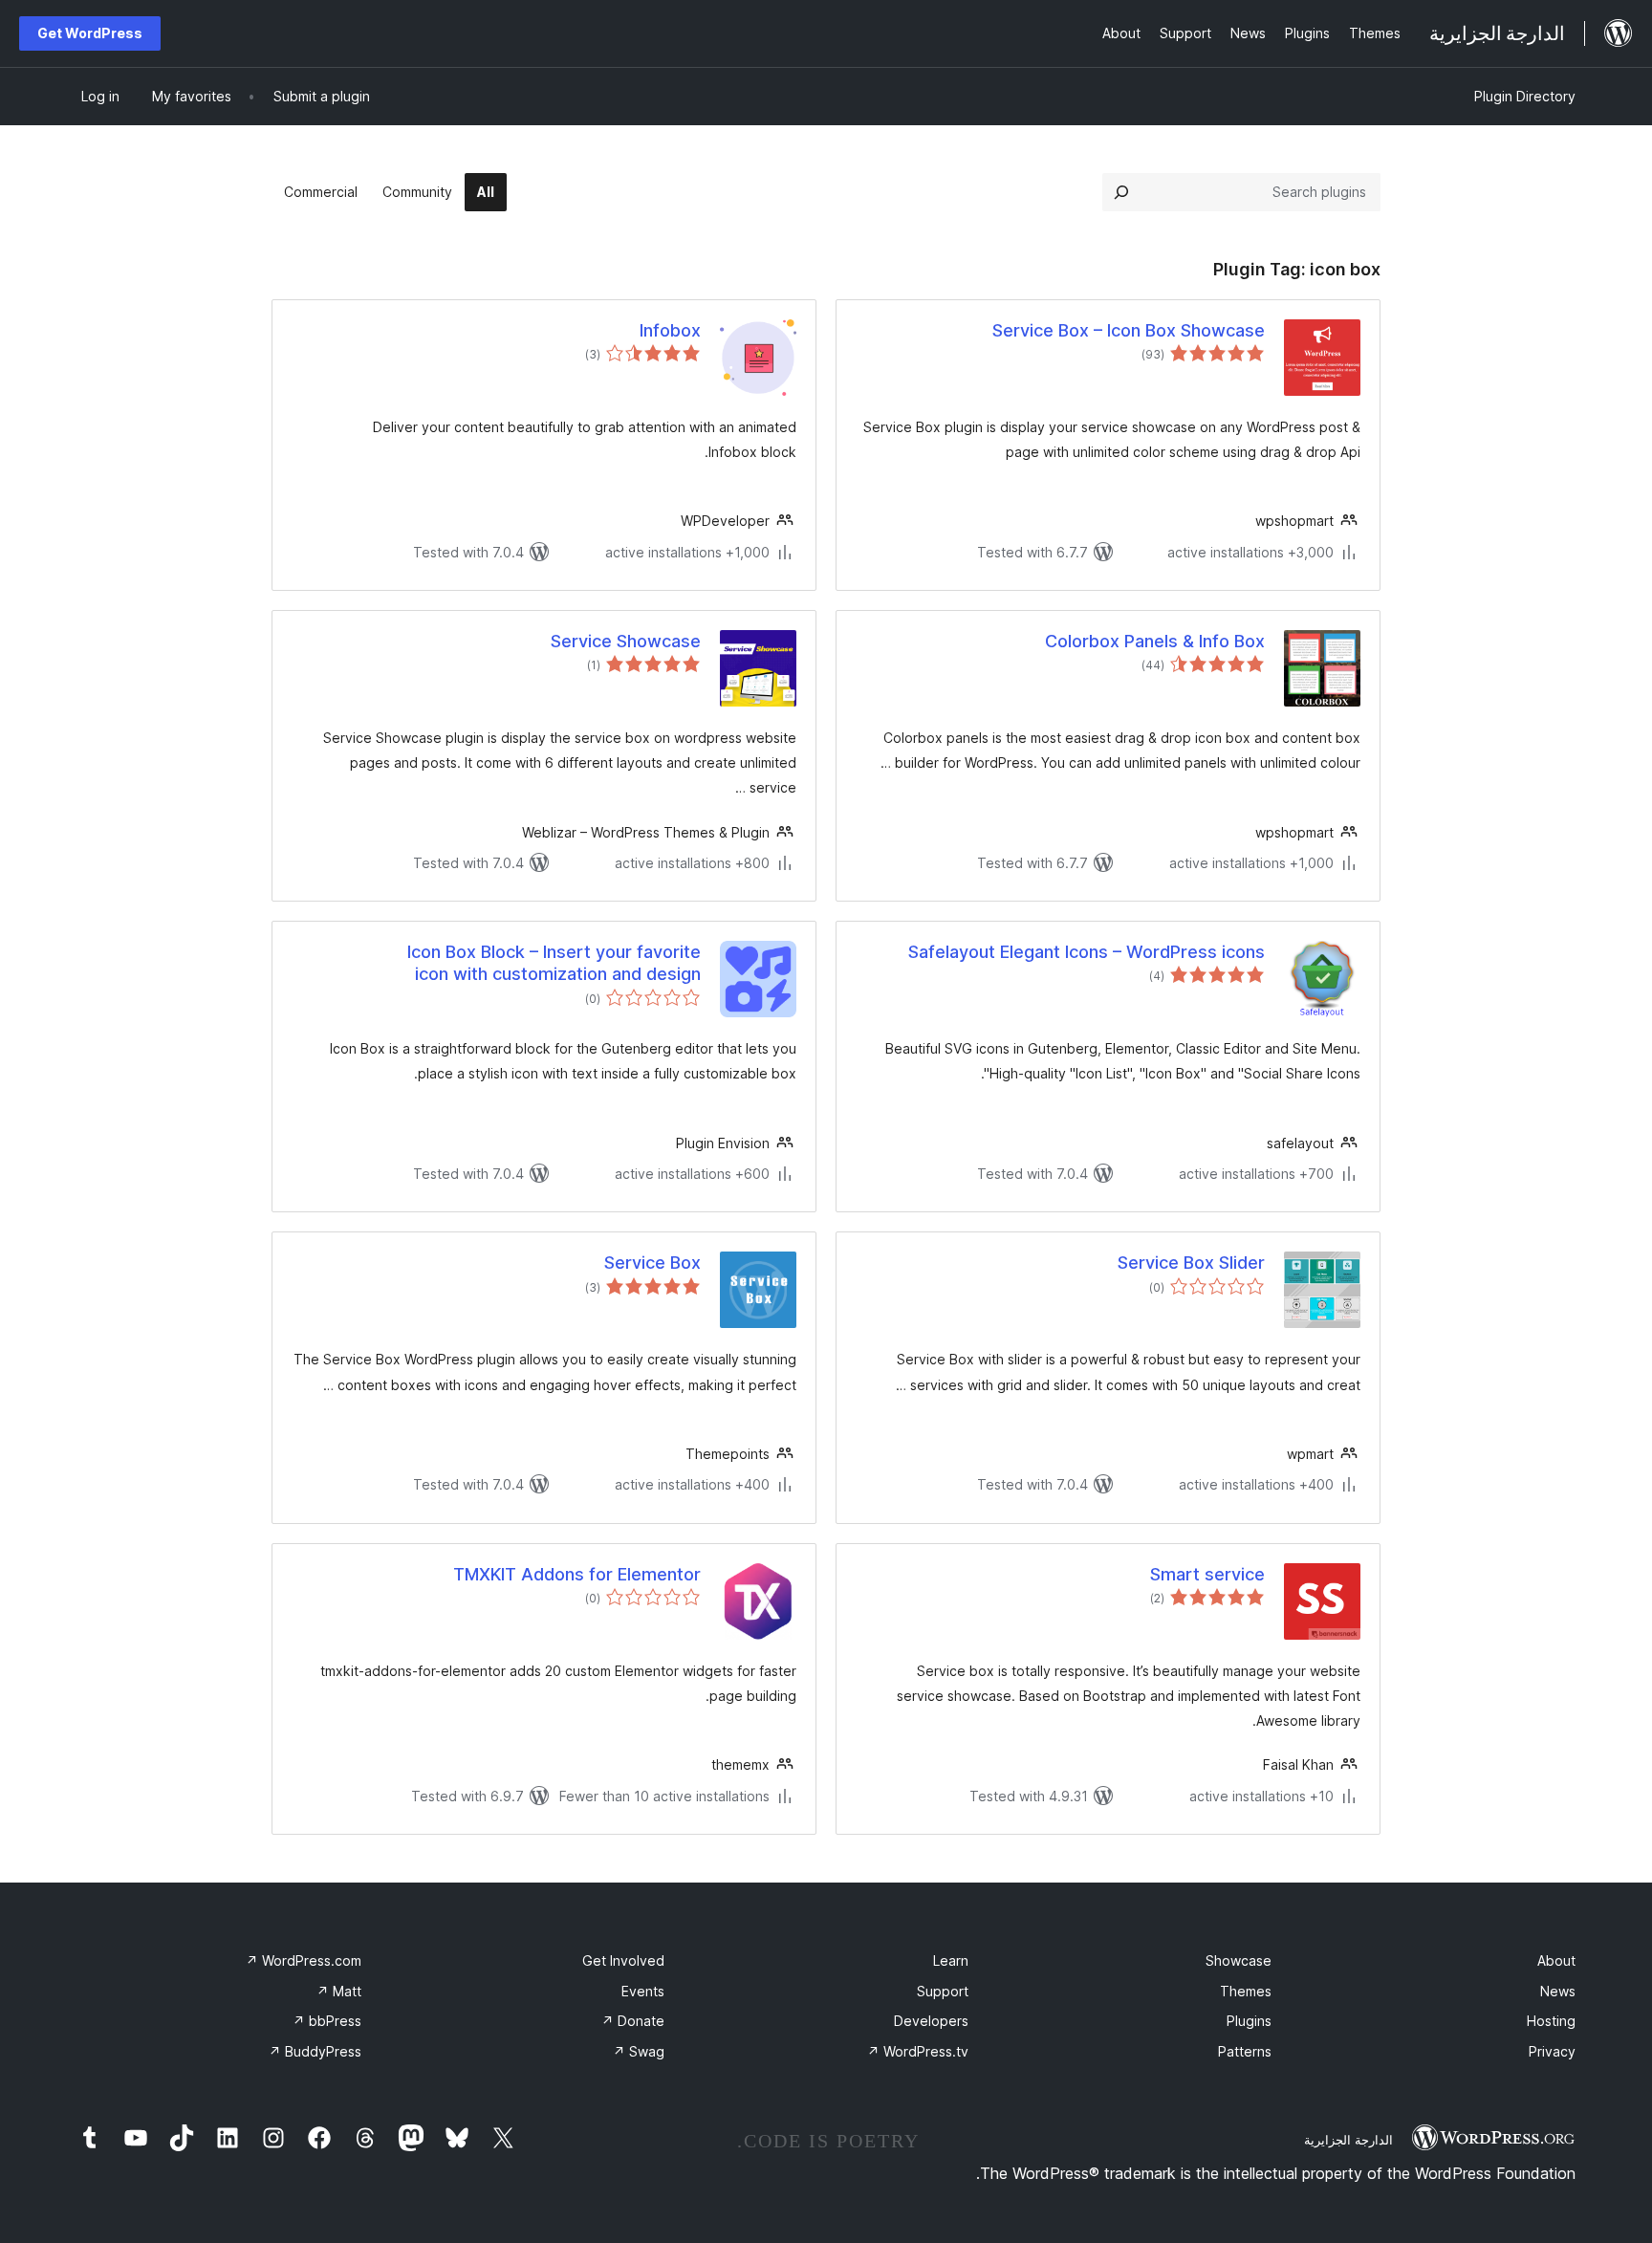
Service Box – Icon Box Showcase (1129, 330)
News (1558, 1991)
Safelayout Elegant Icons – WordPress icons (1087, 952)
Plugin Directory (1525, 96)
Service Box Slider (1191, 1263)
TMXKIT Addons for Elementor (577, 1574)
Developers (931, 2021)
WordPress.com (304, 1960)
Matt (339, 1991)
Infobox (670, 330)
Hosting (1551, 2021)
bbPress (327, 2021)
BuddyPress (315, 2051)
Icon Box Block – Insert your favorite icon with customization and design (554, 963)
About (1556, 1960)
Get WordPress (90, 33)
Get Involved (623, 1960)
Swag (639, 2051)
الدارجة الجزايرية (1348, 2140)
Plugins (1249, 2021)
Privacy (1552, 2051)
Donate (633, 2021)
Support (943, 1991)
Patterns (1245, 2051)
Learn (951, 1960)
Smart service (1207, 1574)
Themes (1246, 1991)
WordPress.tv (918, 2051)
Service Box (652, 1263)
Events (643, 1991)
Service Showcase (626, 641)
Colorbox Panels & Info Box (1155, 641)
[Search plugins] (1121, 192)
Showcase (1239, 1960)
